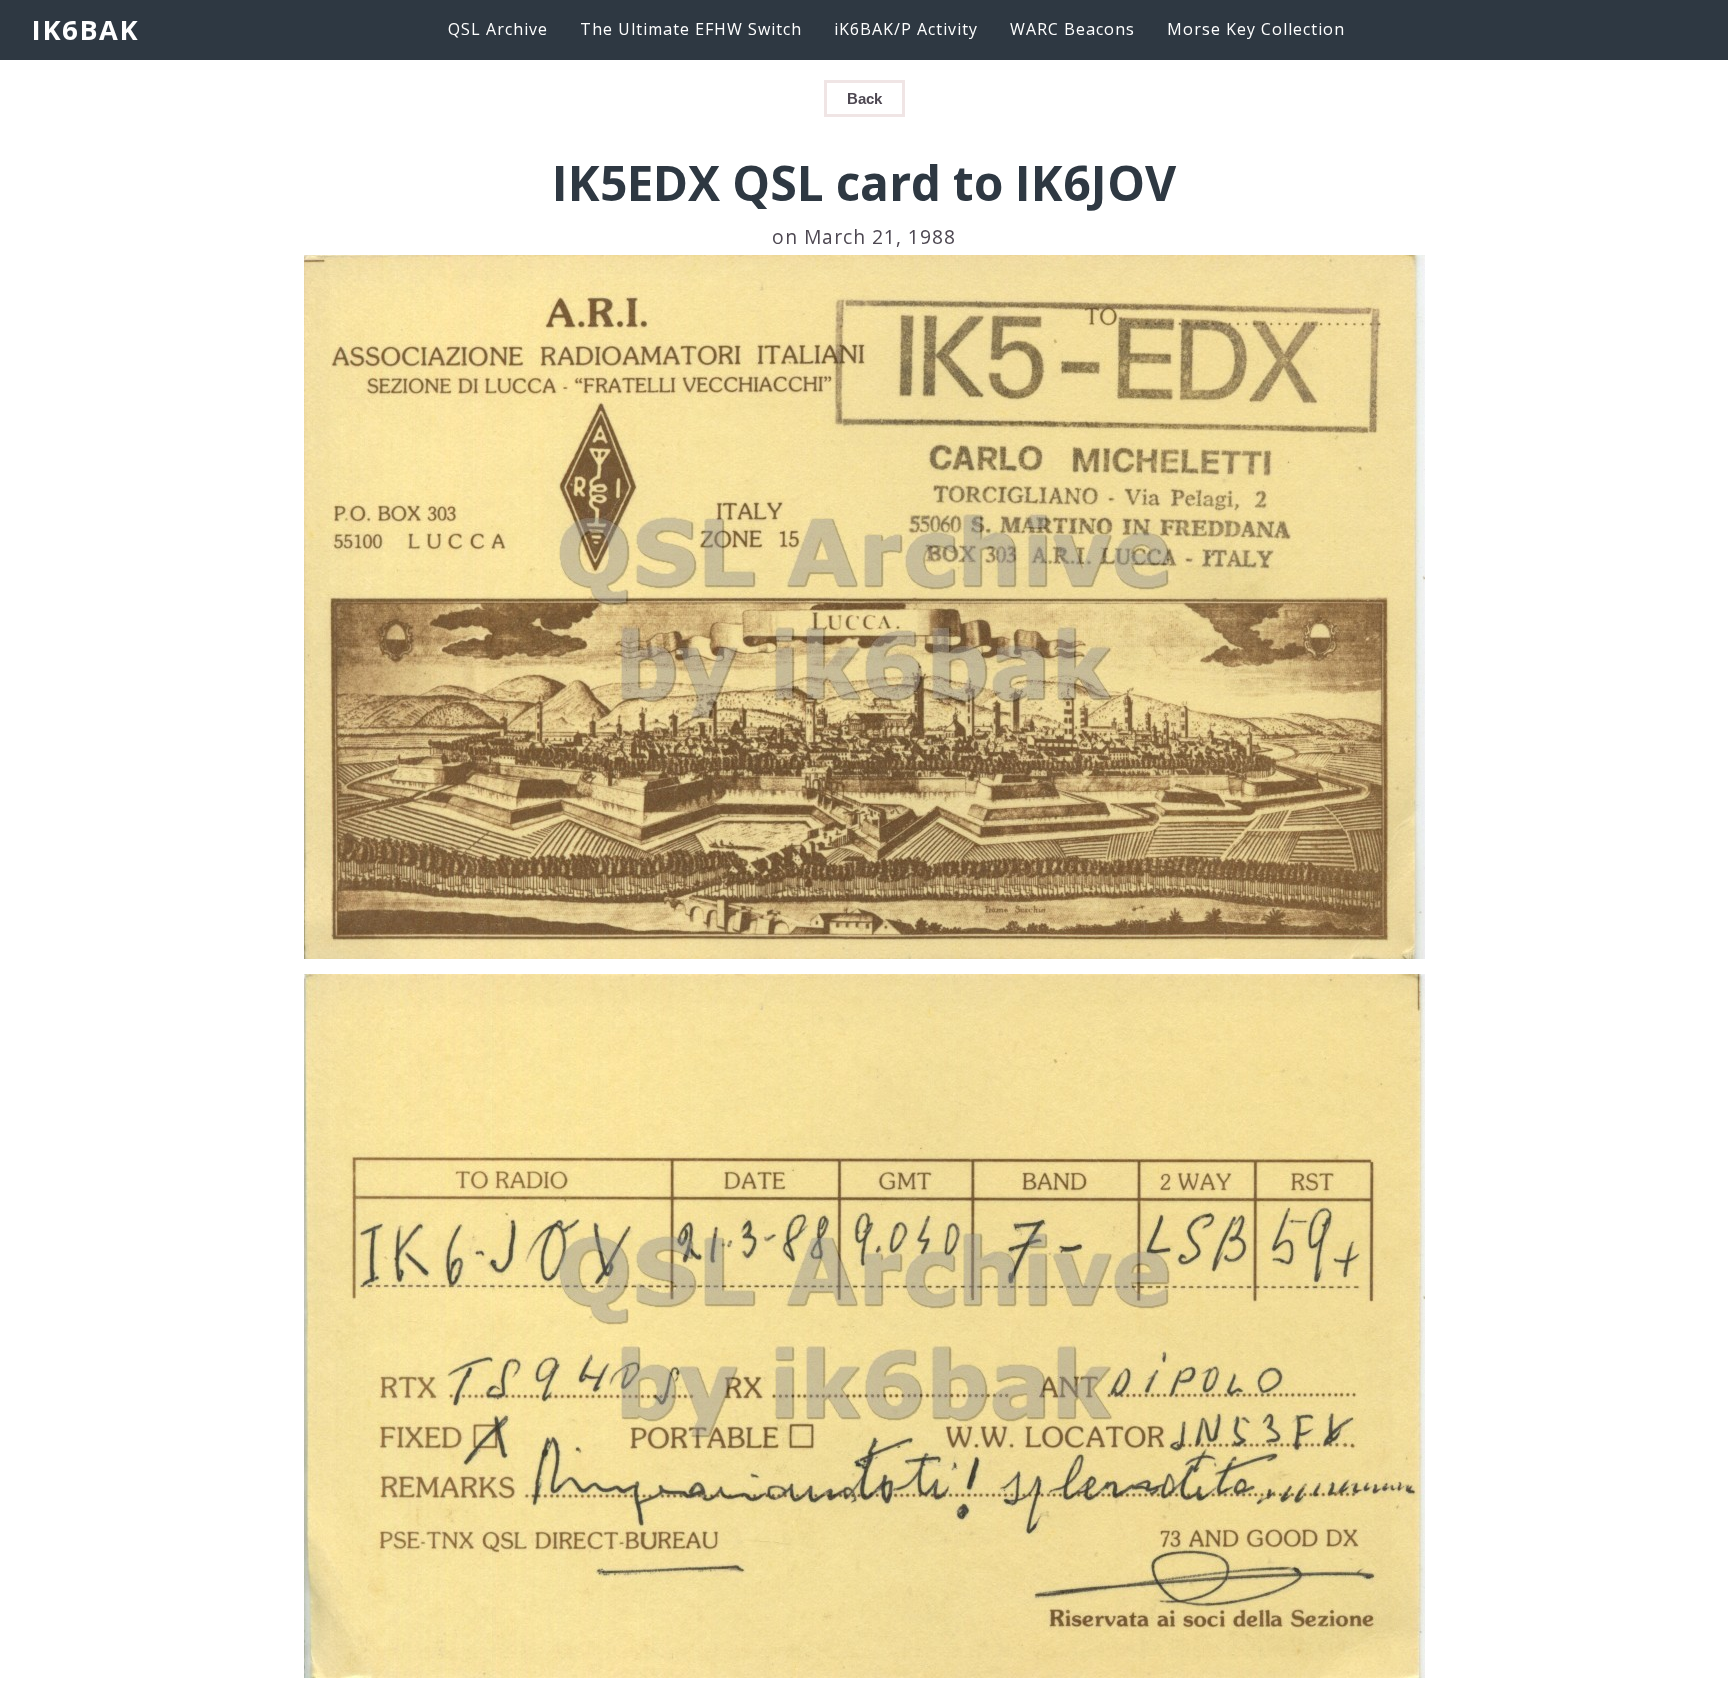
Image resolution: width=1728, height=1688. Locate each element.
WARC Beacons (1072, 29)
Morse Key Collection (1256, 29)
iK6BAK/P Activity (906, 29)
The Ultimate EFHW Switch (691, 29)
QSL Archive (498, 29)
